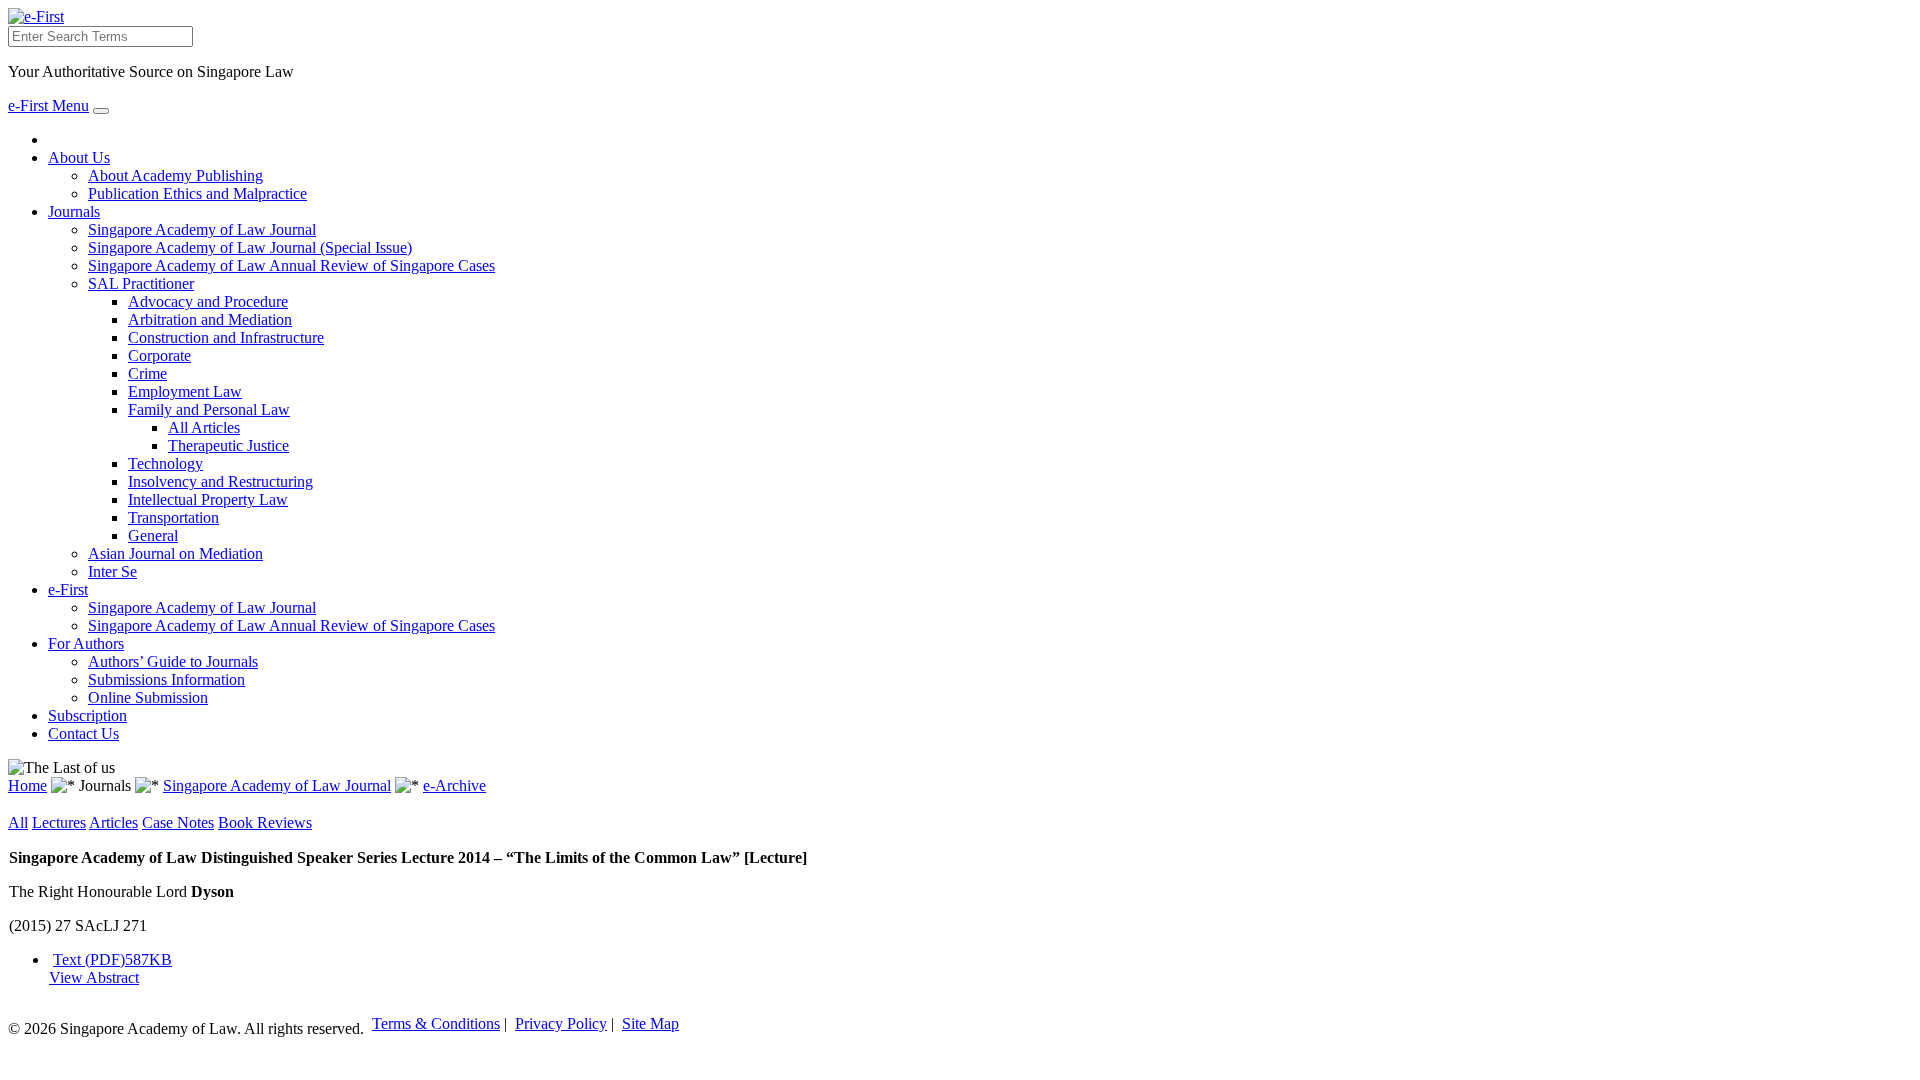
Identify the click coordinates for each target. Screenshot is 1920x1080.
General (153, 535)
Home (27, 785)
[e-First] (36, 16)
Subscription (87, 715)
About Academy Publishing (175, 175)
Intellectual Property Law (208, 499)
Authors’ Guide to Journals (173, 661)
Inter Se (112, 571)
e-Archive (454, 785)
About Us (79, 157)
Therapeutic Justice (228, 445)
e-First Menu (48, 105)
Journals (74, 211)
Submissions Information (166, 679)
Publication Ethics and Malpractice (197, 193)
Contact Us (83, 733)
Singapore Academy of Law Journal (202, 229)
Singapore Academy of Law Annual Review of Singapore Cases (291, 265)
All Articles (204, 427)
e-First (68, 589)
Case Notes (178, 822)
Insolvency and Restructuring (220, 481)
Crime (147, 373)
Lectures (59, 822)
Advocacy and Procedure (208, 301)
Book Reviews (265, 822)
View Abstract (94, 977)
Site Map (650, 1023)
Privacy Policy (561, 1023)
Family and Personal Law (209, 409)
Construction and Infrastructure (226, 337)
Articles (113, 822)
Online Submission (148, 697)
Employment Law (185, 391)
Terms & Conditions (436, 1023)
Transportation (173, 517)
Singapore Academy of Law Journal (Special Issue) (250, 247)
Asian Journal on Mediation (175, 553)
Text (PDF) (112, 959)
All (18, 822)
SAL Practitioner (141, 283)
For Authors (86, 643)
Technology (165, 463)
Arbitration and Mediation (210, 319)
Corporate (159, 355)
